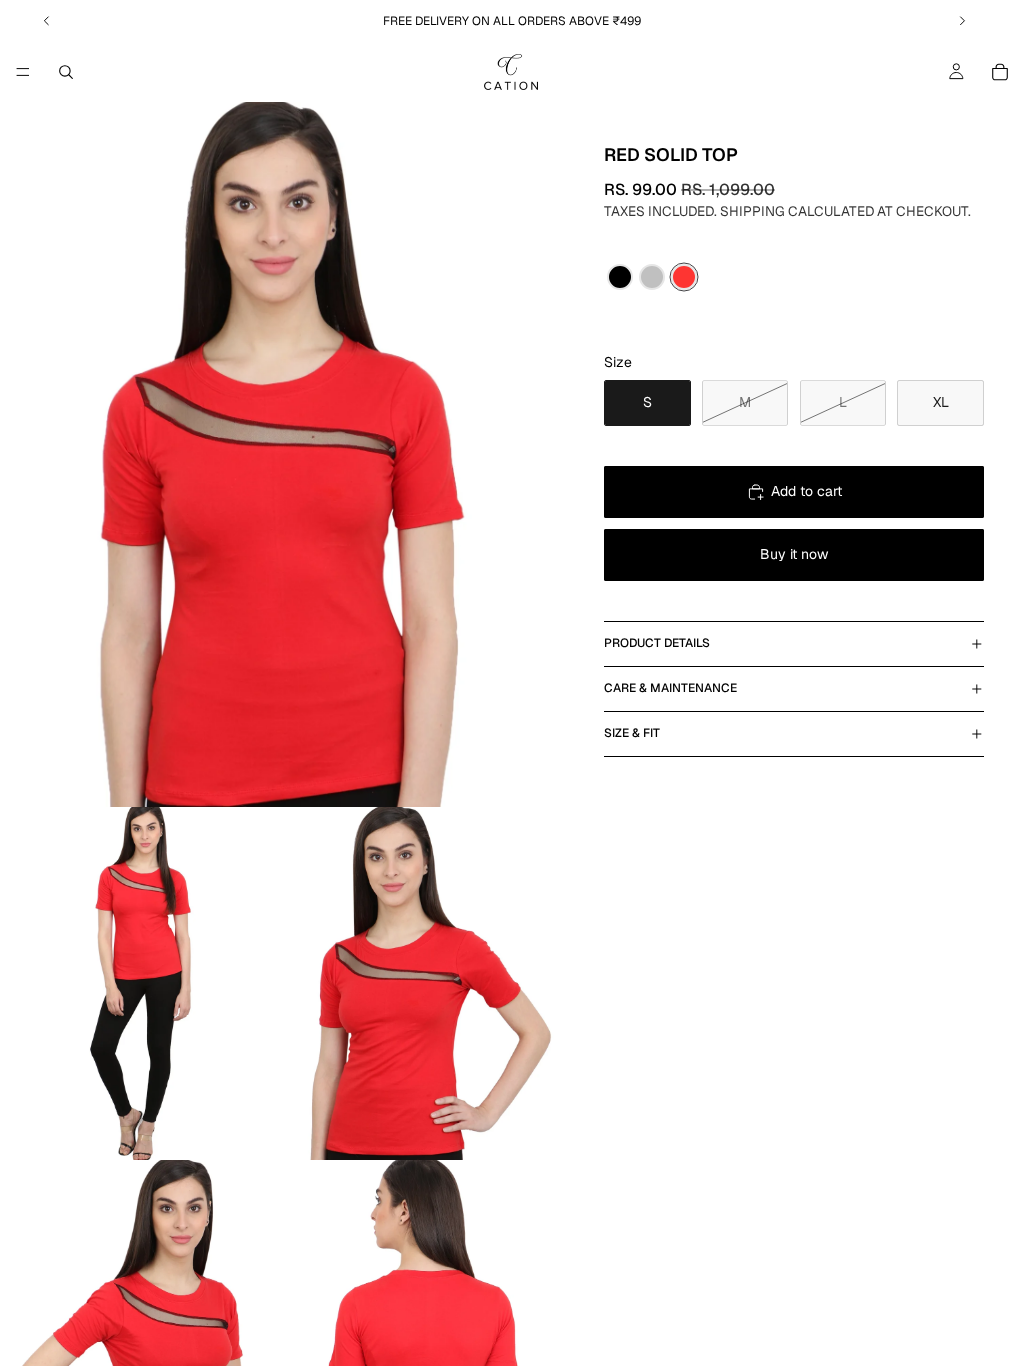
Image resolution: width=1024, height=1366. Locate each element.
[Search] (66, 72)
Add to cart (806, 491)
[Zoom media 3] (423, 983)
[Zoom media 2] (141, 983)
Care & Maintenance (670, 688)
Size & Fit (632, 733)
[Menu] (23, 72)
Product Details (657, 643)
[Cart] (1000, 72)
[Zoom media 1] (282, 454)
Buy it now (794, 554)
